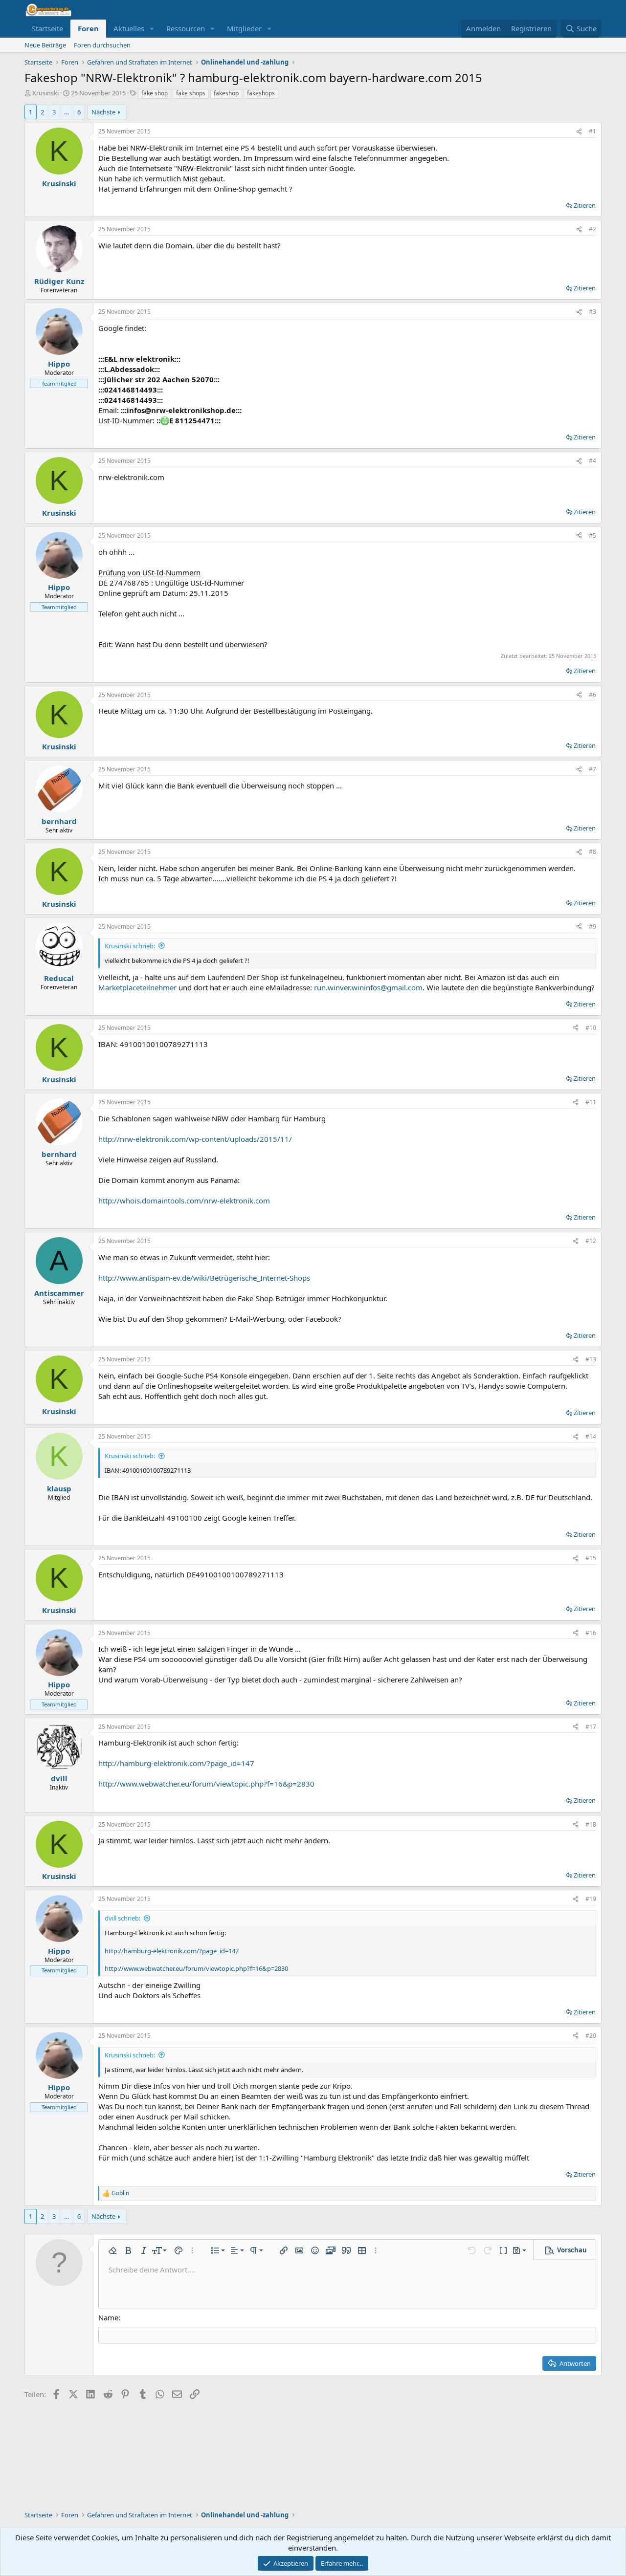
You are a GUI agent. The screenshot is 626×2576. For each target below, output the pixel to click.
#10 (591, 1028)
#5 (592, 535)
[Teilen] (579, 132)
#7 (592, 769)
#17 (591, 1727)
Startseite (47, 28)
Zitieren (585, 205)
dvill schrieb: (123, 1918)
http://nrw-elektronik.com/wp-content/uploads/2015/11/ (195, 1139)
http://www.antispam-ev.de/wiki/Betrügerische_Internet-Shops (204, 1278)
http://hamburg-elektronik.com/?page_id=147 (176, 1763)
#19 (591, 1899)
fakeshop (226, 93)
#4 (592, 461)
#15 (591, 1558)
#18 (591, 1824)
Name (108, 2317)
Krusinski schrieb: (130, 946)
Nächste (103, 112)
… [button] (67, 112)
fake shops (191, 93)
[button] (152, 29)
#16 (591, 1633)
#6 (592, 695)
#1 (592, 131)
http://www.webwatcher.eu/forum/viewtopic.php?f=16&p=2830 (206, 1784)
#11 (591, 1102)
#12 (591, 1241)
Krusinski (45, 93)
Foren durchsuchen (102, 45)
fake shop (155, 93)
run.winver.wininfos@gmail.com (368, 987)
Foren (88, 28)
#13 (591, 1359)
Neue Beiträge (45, 45)
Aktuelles (129, 28)
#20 (591, 2036)
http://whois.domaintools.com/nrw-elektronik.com (184, 1201)
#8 (592, 852)
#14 (591, 1436)
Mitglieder (244, 28)
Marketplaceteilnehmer (137, 987)
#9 (592, 927)
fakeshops (261, 93)
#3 (592, 312)
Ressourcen (186, 28)
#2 (592, 229)
